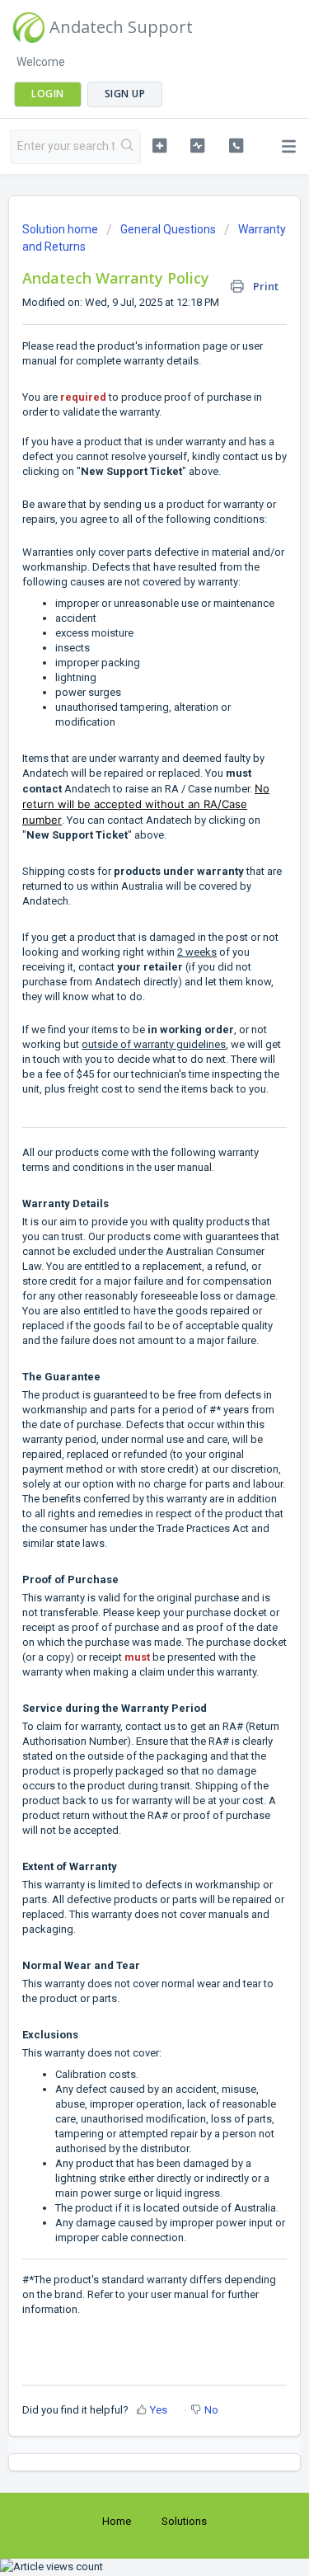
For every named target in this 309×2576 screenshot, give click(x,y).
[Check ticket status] (197, 145)
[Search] (127, 147)
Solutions (184, 2521)
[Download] (124, 1310)
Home (117, 2521)
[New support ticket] (159, 145)
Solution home (61, 229)
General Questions (168, 229)
